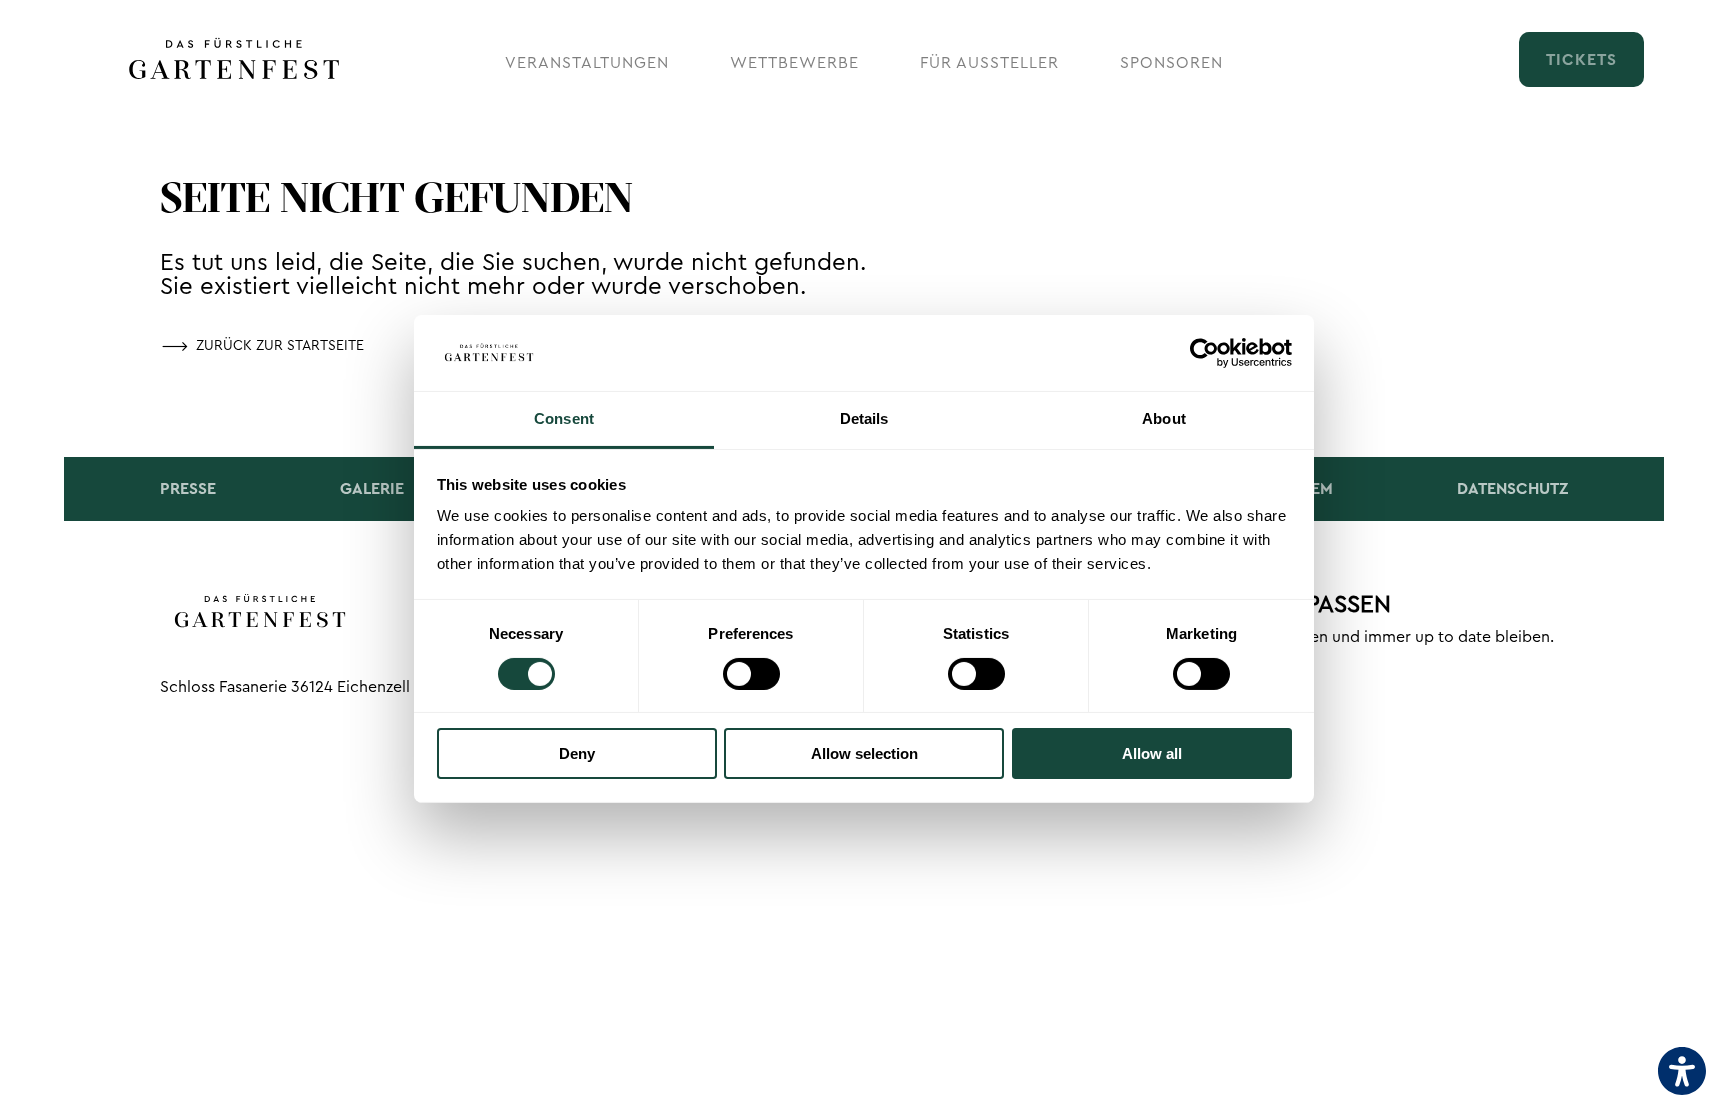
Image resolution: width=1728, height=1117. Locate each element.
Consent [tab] (564, 418)
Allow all (1152, 753)
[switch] (751, 674)
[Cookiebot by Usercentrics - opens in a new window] (1204, 353)
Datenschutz (1512, 489)
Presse (188, 489)
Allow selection (864, 753)
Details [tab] (864, 418)
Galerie (372, 489)
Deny (577, 753)
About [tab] (1164, 418)
